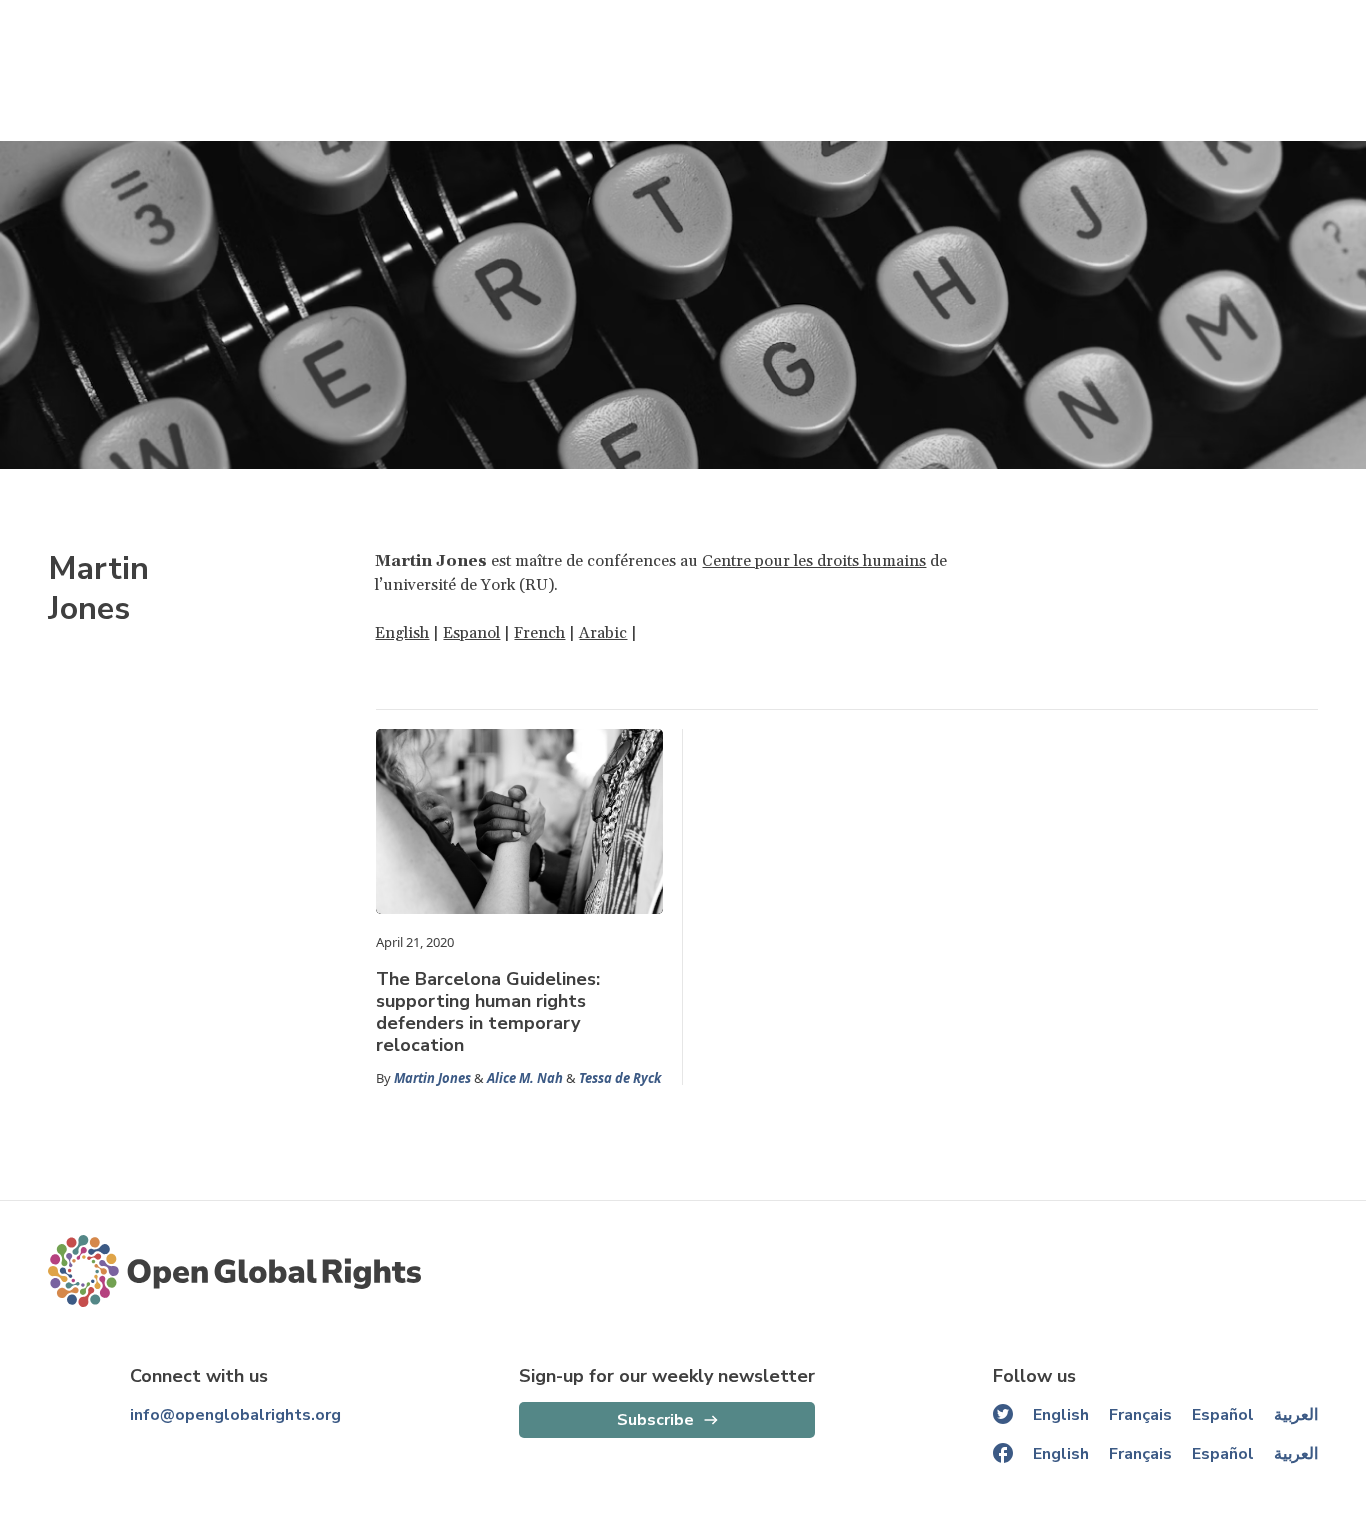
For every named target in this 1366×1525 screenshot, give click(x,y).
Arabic (603, 633)
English (402, 633)
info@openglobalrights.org (235, 1415)
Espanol (471, 633)
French (539, 633)
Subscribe (655, 1420)
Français (1140, 1415)
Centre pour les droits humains (814, 561)
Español (1223, 1415)
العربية (1296, 1415)
